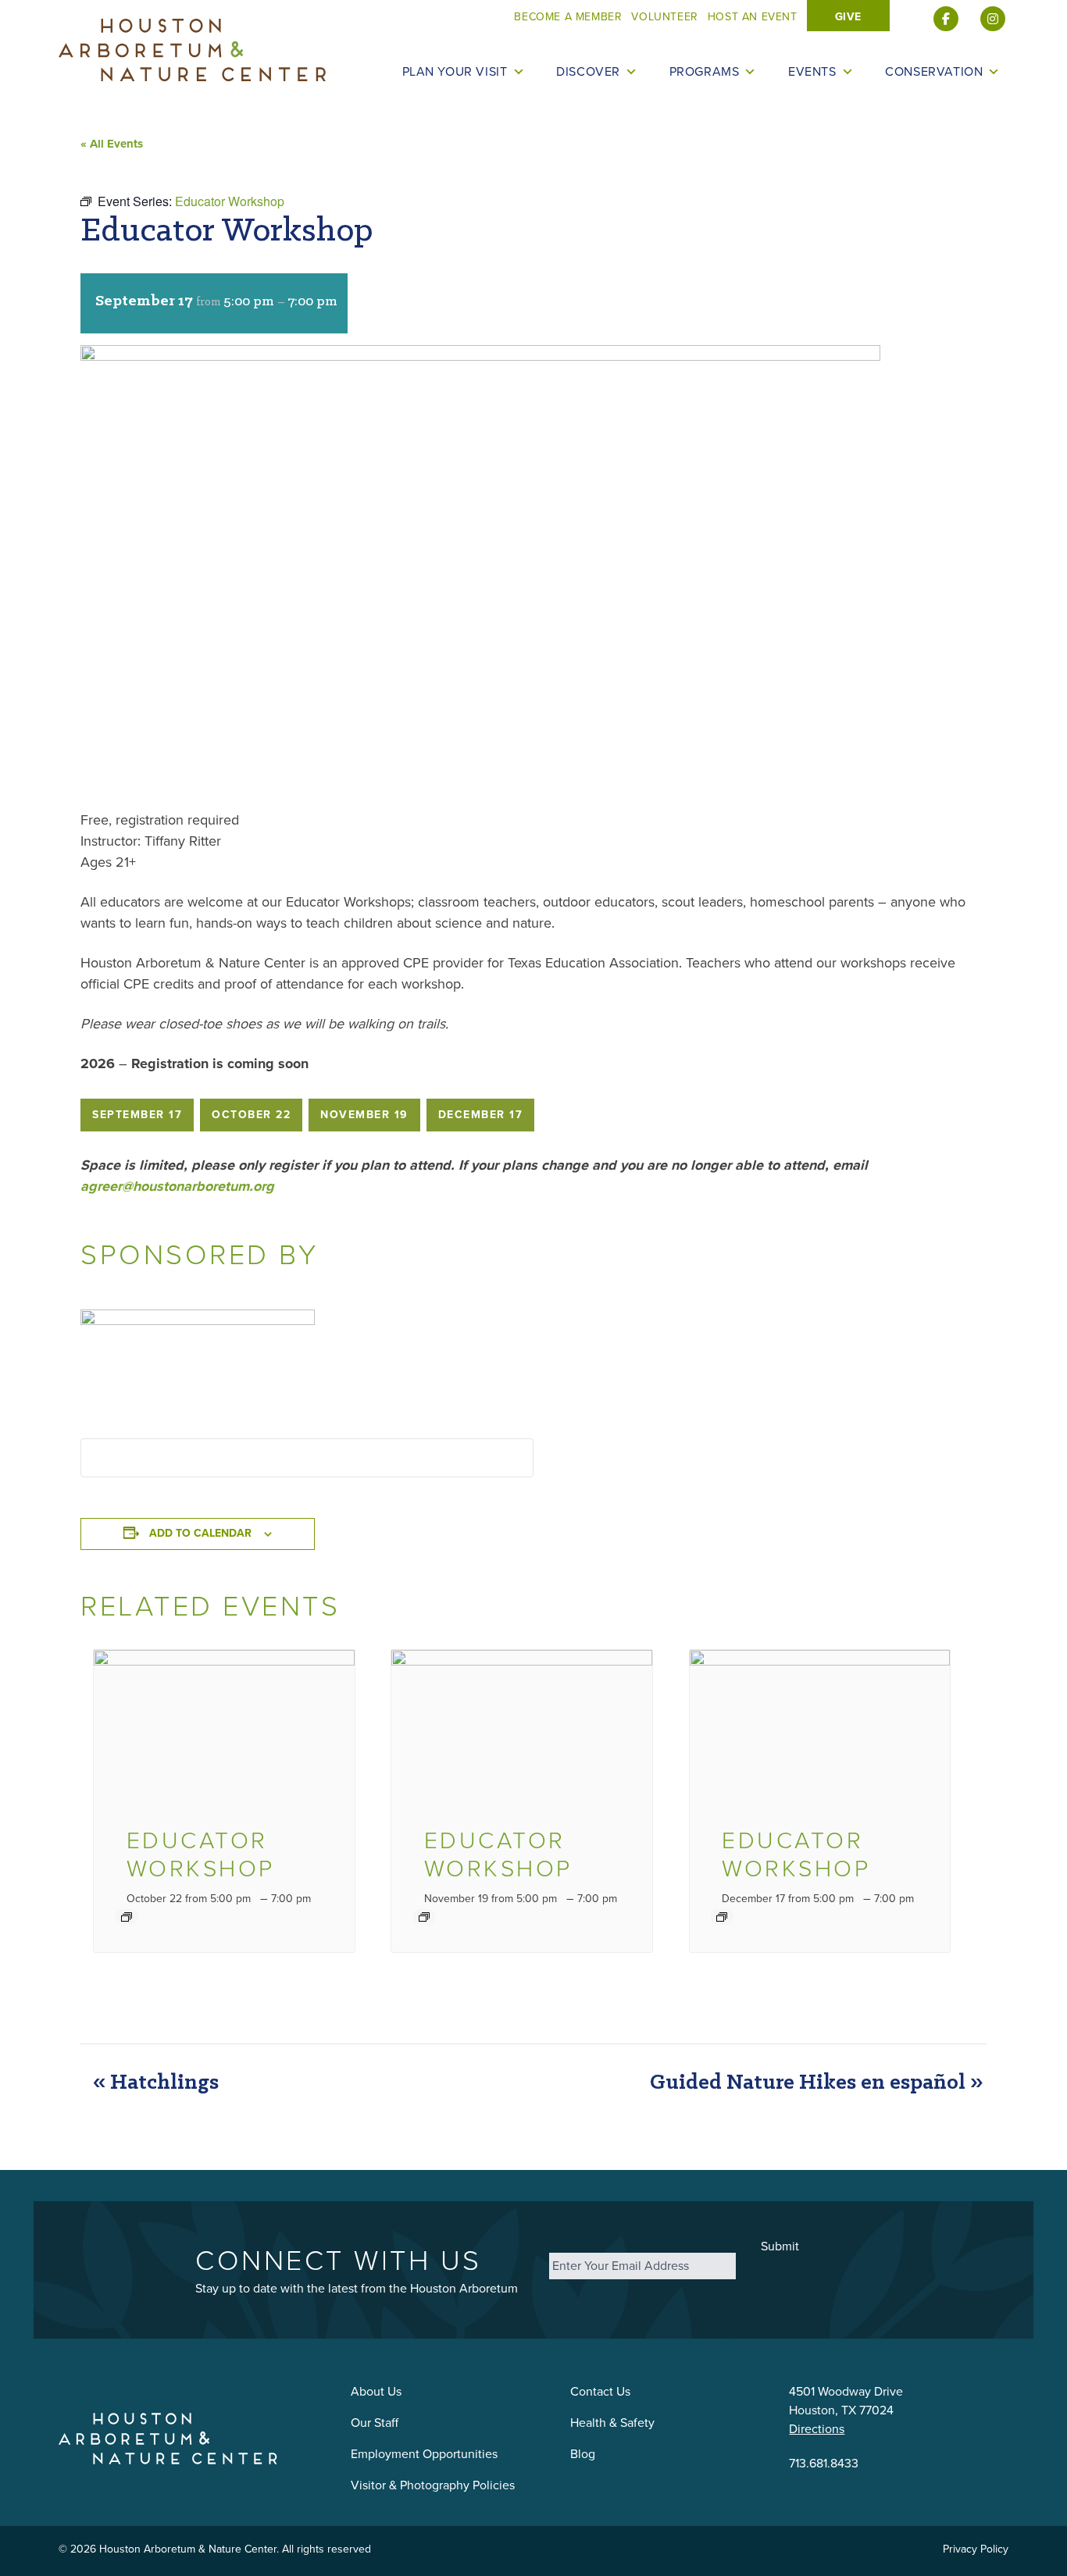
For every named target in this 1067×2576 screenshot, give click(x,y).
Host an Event (753, 17)
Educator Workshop (201, 1855)
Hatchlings (156, 2083)
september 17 (137, 1115)
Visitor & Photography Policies (433, 2485)
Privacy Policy (976, 2549)
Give (848, 17)
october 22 (251, 1115)
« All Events (112, 144)
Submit (780, 2246)
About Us (376, 2391)
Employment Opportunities (424, 2454)
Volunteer (664, 17)
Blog (583, 2454)
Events (812, 72)
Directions (817, 2429)
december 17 (481, 1115)
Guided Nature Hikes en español (816, 2083)
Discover (588, 72)
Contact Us (600, 2391)
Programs (705, 72)
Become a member (568, 17)
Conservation (934, 72)
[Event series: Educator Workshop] (127, 1917)
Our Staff (375, 2423)
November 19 (364, 1115)
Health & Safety (612, 2423)
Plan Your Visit (455, 72)
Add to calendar (200, 1533)
